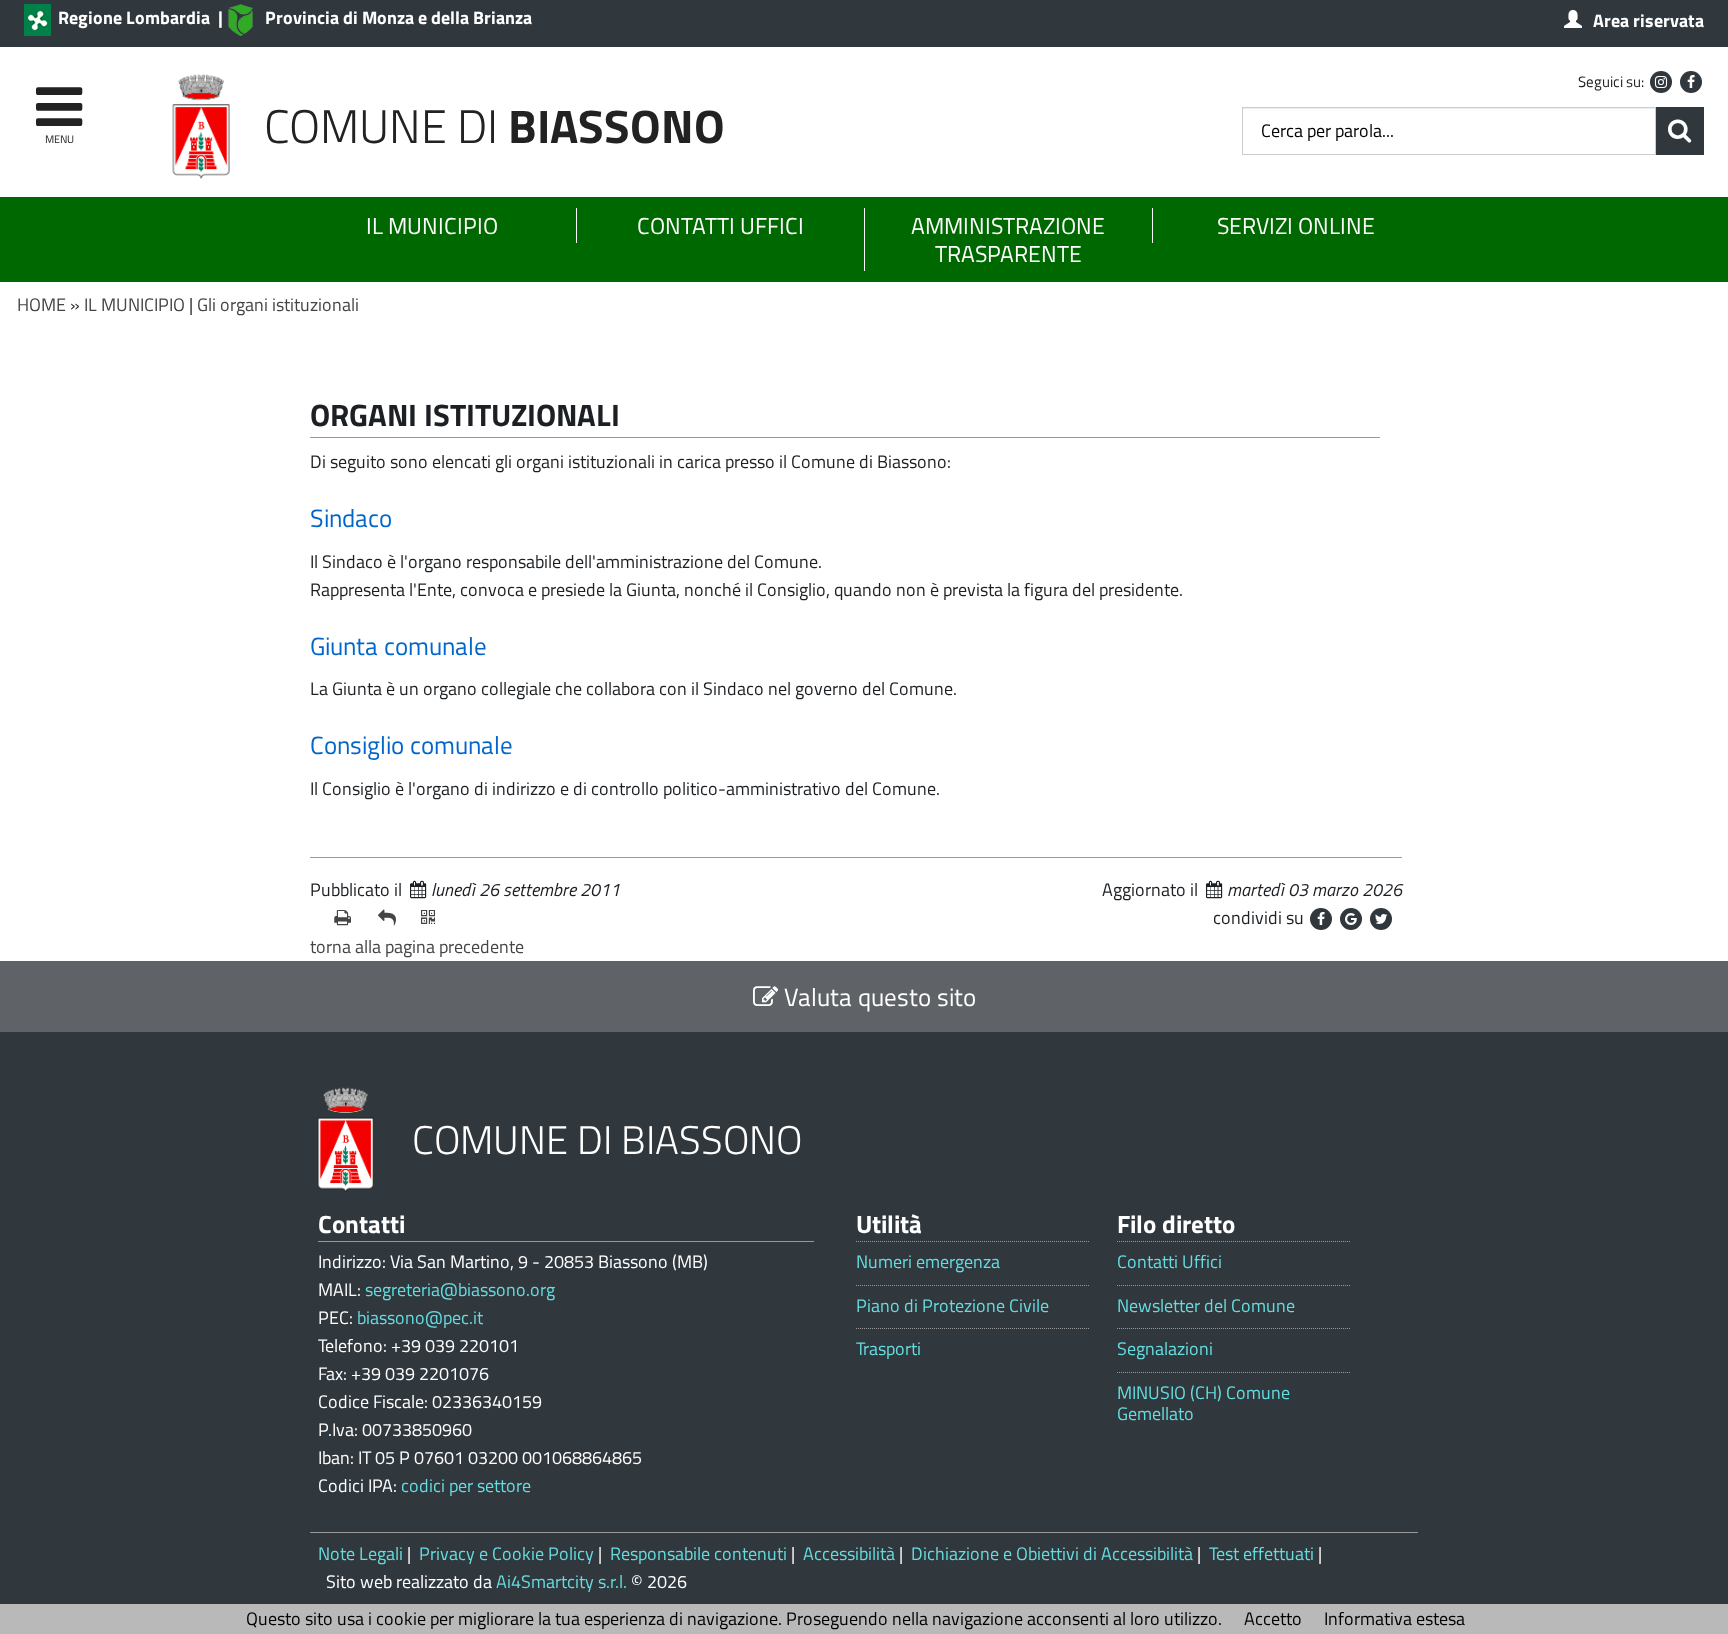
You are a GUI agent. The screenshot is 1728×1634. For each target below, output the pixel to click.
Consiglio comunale (411, 745)
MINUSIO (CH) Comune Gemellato (1203, 1403)
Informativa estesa (1394, 1618)
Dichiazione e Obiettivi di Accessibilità (1052, 1553)
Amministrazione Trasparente (1008, 239)
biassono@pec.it (420, 1317)
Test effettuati (1261, 1553)
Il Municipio (432, 225)
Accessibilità (849, 1553)
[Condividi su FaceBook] (1321, 919)
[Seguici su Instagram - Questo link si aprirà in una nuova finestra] (1661, 82)
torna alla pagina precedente (417, 946)
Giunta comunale (398, 646)
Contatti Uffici (720, 225)
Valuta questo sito (877, 996)
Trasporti (888, 1349)
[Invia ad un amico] (392, 918)
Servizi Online (1296, 225)
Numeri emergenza (928, 1262)
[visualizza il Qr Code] (435, 918)
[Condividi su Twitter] (1381, 919)
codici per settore (466, 1485)
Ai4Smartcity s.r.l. (561, 1581)
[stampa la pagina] (348, 918)
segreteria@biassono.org (460, 1289)
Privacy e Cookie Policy (506, 1553)
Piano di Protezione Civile (952, 1306)
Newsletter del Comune (1206, 1306)
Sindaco (351, 518)
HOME (41, 304)
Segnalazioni (1165, 1349)
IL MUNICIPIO (134, 304)
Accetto (1273, 1618)
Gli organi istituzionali (278, 304)
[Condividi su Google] (1351, 919)
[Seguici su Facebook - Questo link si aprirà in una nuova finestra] (1691, 82)
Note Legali (360, 1553)
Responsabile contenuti (698, 1553)
